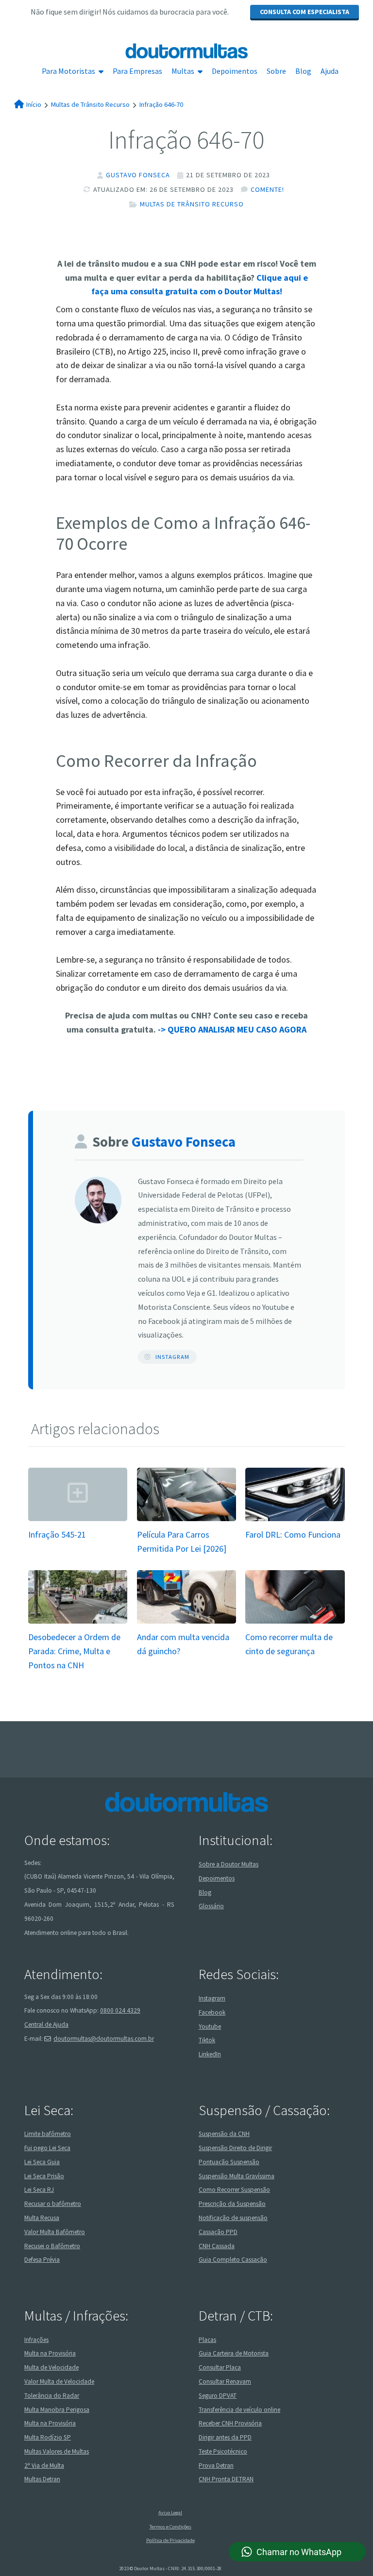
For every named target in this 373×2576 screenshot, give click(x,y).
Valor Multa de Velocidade (59, 2381)
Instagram (172, 1357)
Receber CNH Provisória (230, 2423)
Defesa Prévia (42, 2260)
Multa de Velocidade (51, 2367)
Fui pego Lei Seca (47, 2148)
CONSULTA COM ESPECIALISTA (305, 12)
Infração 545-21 (57, 1534)
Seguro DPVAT (218, 2396)
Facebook (212, 2012)
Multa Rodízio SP (48, 2437)
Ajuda (330, 71)
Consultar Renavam (225, 2381)
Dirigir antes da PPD (225, 2437)
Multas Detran (42, 2479)
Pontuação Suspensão (229, 2162)
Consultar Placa (220, 2367)
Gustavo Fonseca (138, 175)
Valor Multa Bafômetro (55, 2232)
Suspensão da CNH (224, 2134)
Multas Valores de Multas (57, 2451)
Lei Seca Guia (42, 2162)
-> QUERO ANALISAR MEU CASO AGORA (232, 1029)
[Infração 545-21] (78, 1520)
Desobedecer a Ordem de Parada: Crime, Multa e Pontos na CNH (74, 1651)
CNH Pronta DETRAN (226, 2479)
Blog (303, 71)
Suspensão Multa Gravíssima (237, 2176)
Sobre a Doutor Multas (229, 1864)
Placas (207, 2340)
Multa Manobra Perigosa (57, 2410)
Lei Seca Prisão (44, 2176)
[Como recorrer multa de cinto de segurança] (295, 1623)
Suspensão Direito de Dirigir (235, 2148)
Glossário (211, 1906)
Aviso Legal (170, 2513)
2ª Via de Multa (44, 2466)
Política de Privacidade (170, 2540)
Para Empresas (137, 71)
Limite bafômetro (48, 2134)
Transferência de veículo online (239, 2410)
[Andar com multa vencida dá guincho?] (186, 1623)
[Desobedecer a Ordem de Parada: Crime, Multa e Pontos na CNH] (78, 1622)
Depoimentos (235, 71)
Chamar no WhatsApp (299, 2552)
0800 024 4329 (120, 2010)
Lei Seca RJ (39, 2190)
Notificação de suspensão (233, 2218)
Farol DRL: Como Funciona (293, 1534)
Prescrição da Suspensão (232, 2204)
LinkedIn (210, 2054)
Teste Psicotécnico (223, 2451)
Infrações (36, 2340)
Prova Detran (216, 2466)
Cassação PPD (218, 2232)
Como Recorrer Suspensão (234, 2190)
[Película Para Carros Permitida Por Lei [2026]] (186, 1520)
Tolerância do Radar (52, 2396)
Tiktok (207, 2040)
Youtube (210, 2026)
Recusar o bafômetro (53, 2204)
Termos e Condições (170, 2527)
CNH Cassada (217, 2246)
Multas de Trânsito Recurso (192, 204)
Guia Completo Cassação (233, 2260)
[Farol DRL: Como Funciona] (295, 1520)
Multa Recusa (42, 2218)
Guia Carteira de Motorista (234, 2353)
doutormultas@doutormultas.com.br (104, 2039)
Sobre (276, 71)
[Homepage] (186, 51)
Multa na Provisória (50, 2353)
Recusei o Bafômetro (52, 2246)
